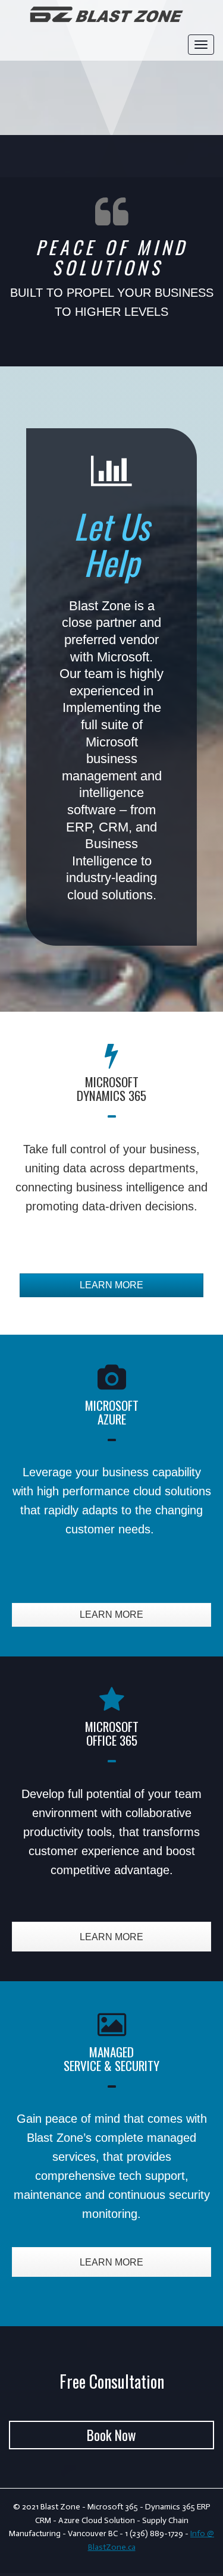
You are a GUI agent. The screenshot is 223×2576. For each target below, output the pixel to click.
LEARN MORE (111, 1285)
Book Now (111, 2435)
